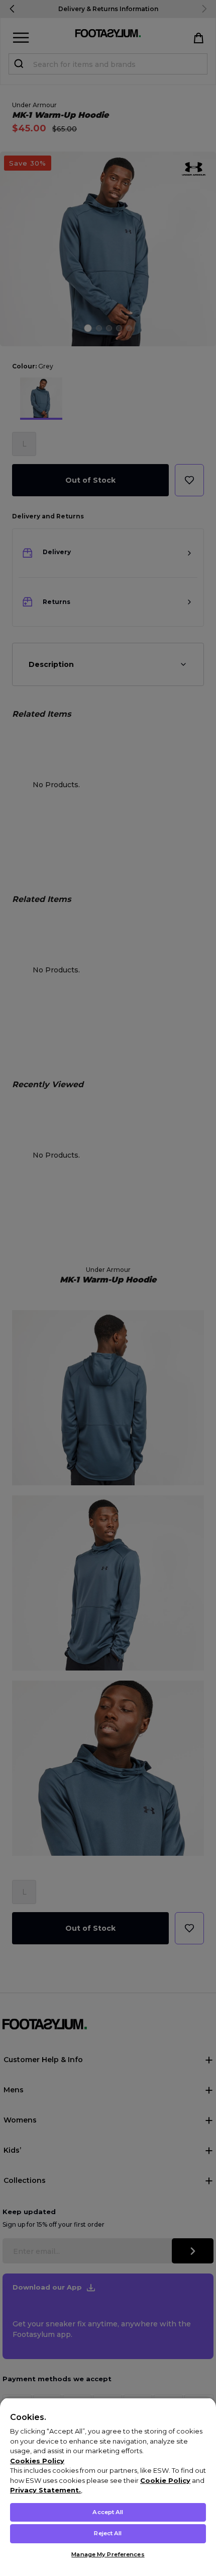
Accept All (108, 2512)
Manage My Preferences (108, 2554)
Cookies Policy (37, 2461)
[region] (108, 2487)
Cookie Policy (165, 2480)
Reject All (108, 2533)
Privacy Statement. (45, 2490)
